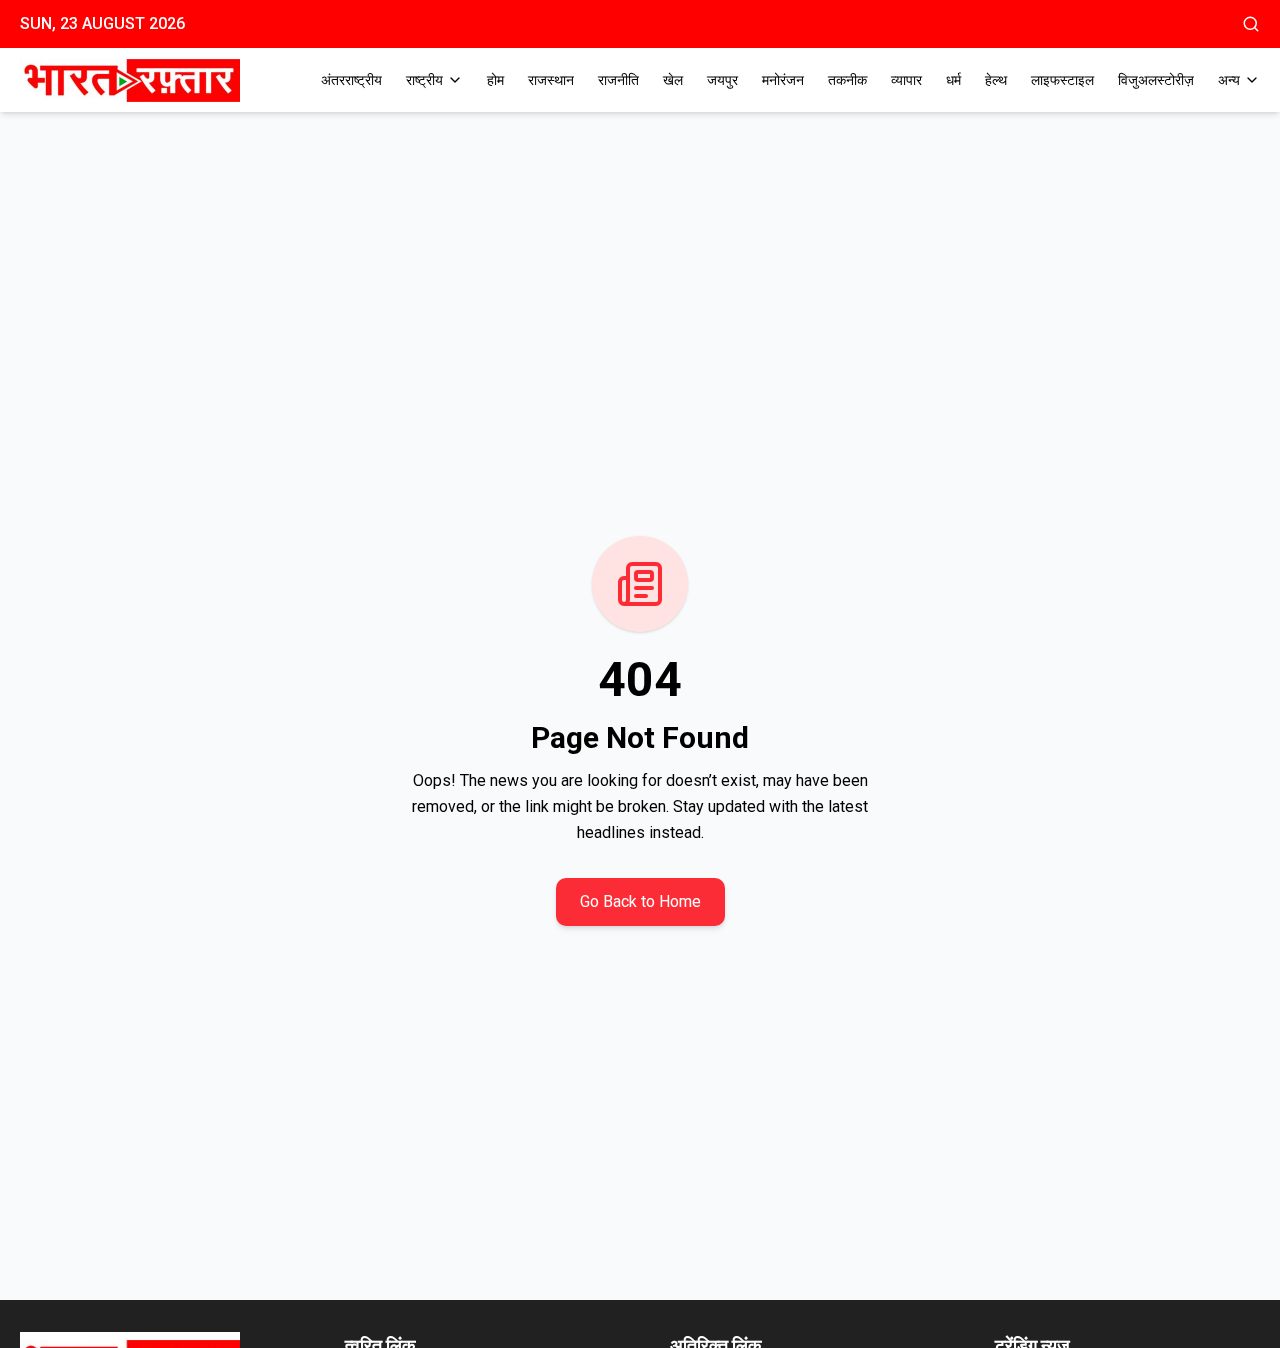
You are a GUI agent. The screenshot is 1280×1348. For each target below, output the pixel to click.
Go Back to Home (640, 901)
